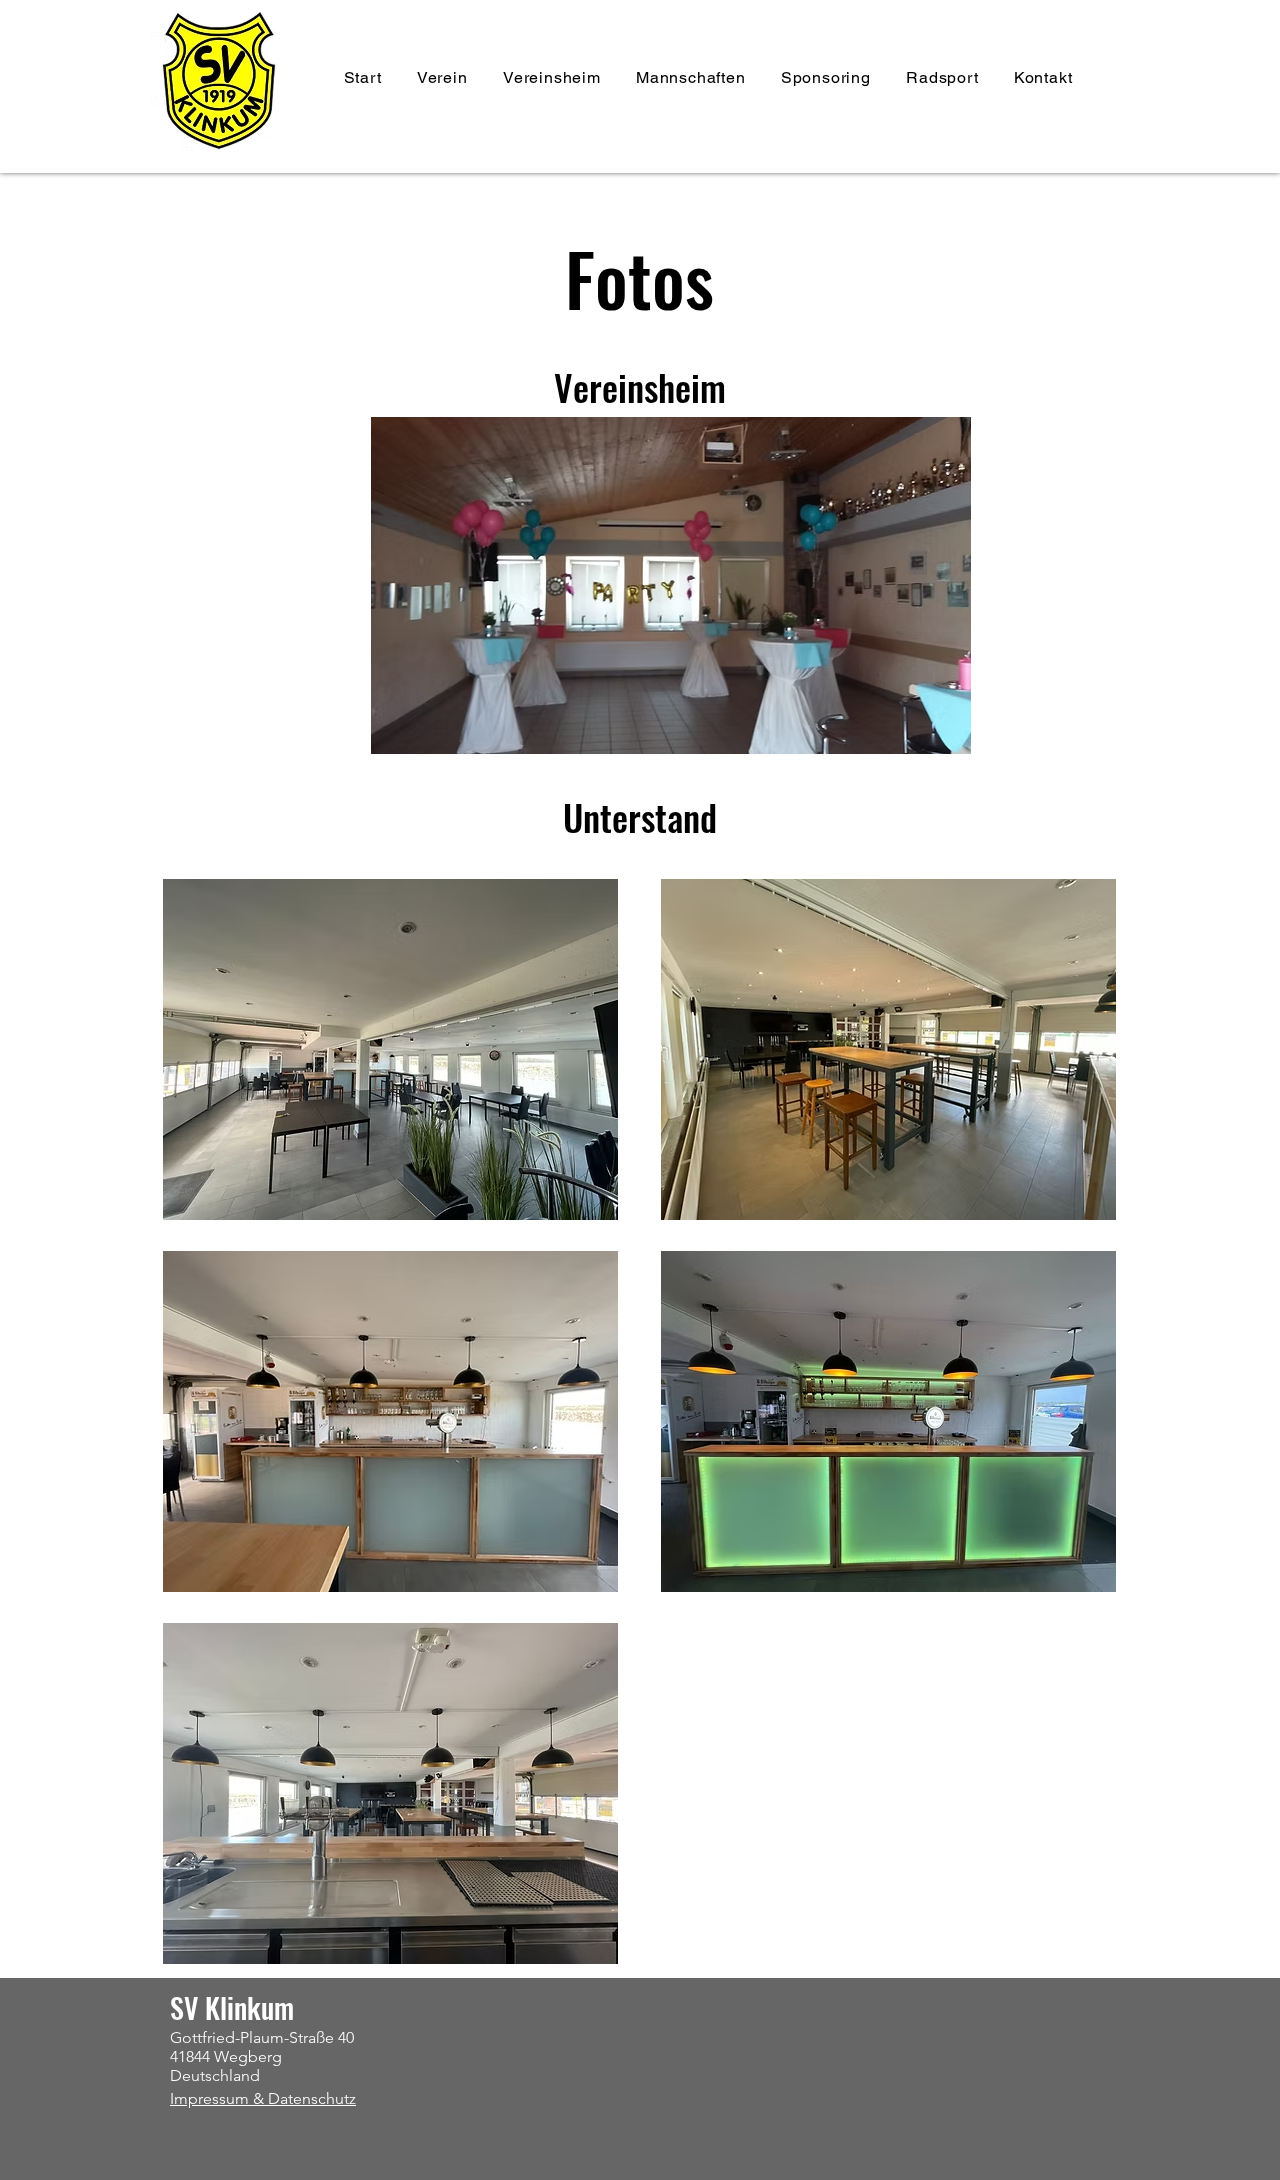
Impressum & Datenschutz (263, 2098)
